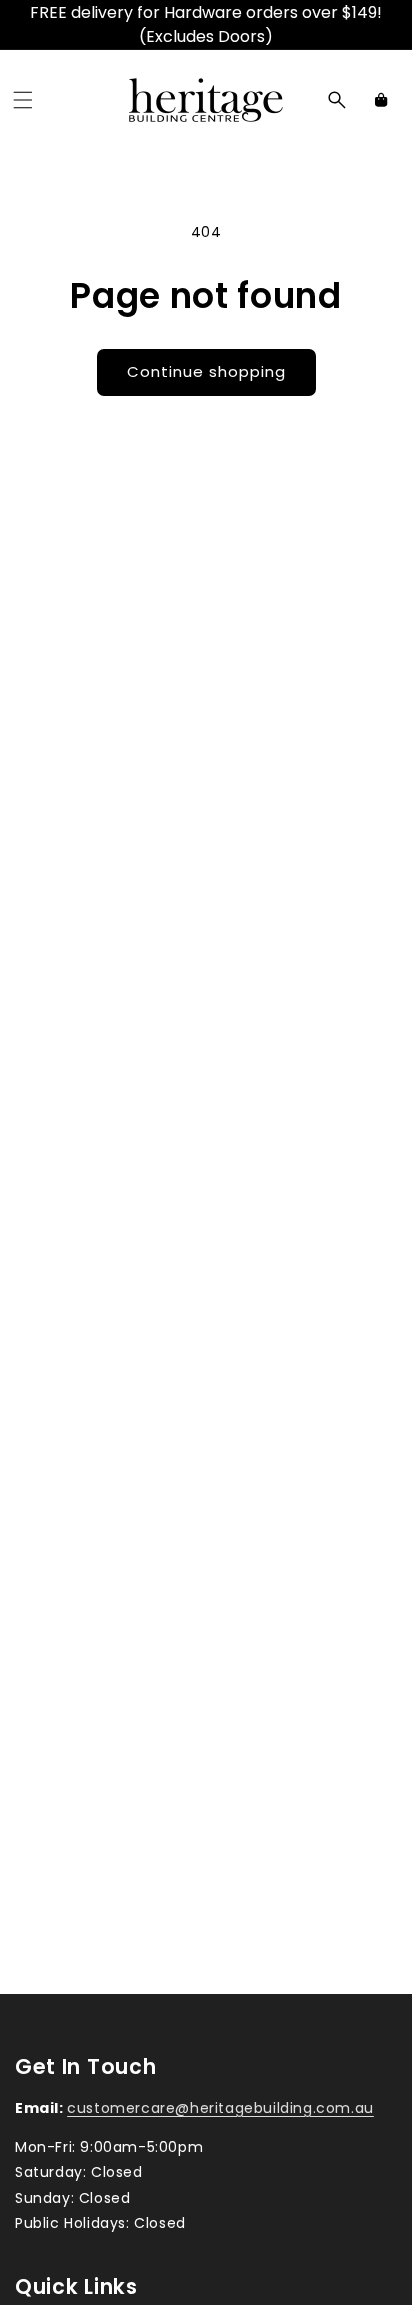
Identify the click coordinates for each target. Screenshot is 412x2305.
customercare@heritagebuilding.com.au (220, 2108)
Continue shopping (206, 371)
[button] (23, 100)
